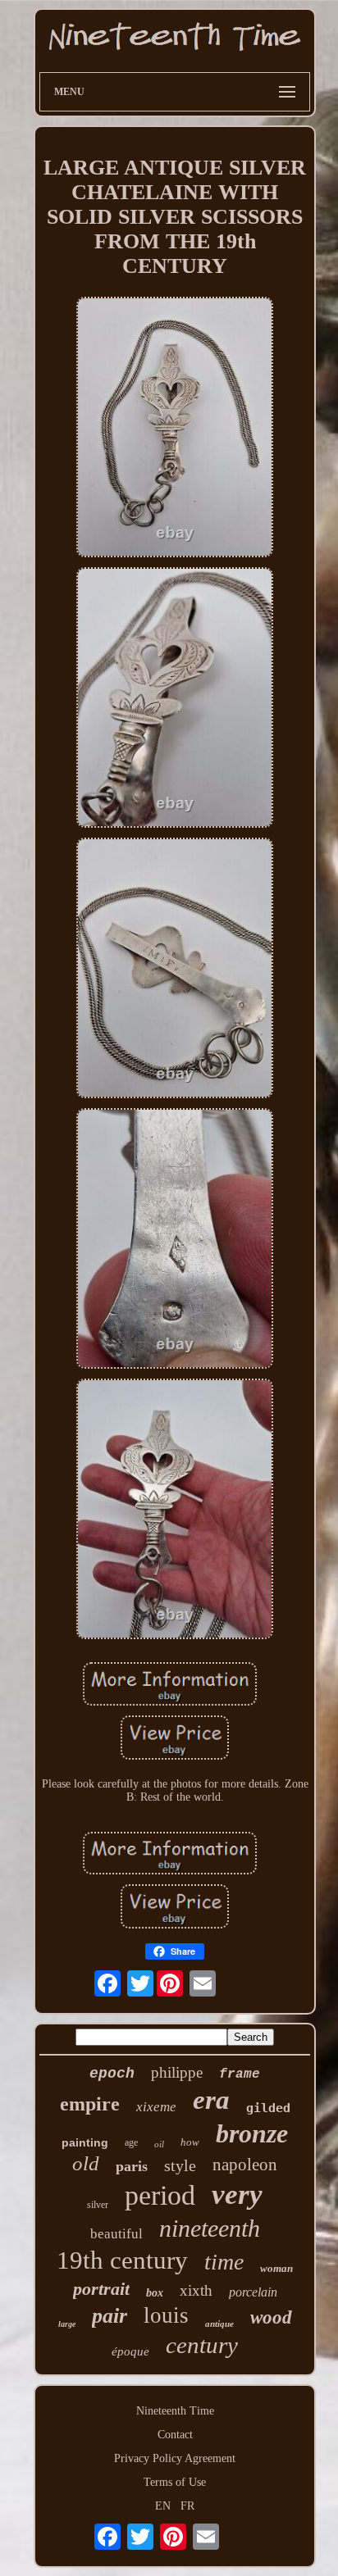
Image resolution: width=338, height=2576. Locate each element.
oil (159, 2144)
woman (276, 2268)
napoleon (245, 2165)
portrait (101, 2289)
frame (240, 2074)
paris (132, 2166)
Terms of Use (175, 2482)
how (190, 2142)
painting (85, 2142)
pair (110, 2316)
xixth (196, 2290)
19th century (122, 2260)
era (211, 2100)
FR (187, 2506)
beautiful (116, 2234)
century (202, 2345)
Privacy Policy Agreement (175, 2458)
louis (166, 2315)
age (131, 2142)
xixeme (156, 2107)
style (180, 2165)
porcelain (253, 2292)
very (237, 2194)
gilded (268, 2108)
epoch (112, 2074)
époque (130, 2351)
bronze (252, 2133)
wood (271, 2317)
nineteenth (210, 2228)
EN (163, 2506)
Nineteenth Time (175, 2411)
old (86, 2163)
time (224, 2262)
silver (98, 2205)
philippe (177, 2072)
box (155, 2293)
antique (219, 2324)
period (160, 2195)
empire (90, 2104)
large (67, 2324)
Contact (175, 2435)
